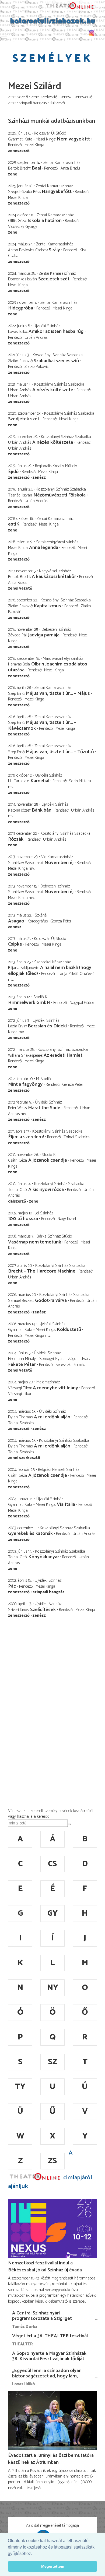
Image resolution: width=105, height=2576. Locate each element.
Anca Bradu (70, 168)
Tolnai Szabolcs (76, 1137)
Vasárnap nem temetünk (35, 1242)
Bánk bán (42, 810)
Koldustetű (69, 1330)
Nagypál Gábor (82, 1003)
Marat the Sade (44, 1108)
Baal (36, 168)
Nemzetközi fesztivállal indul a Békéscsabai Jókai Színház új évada (45, 2267)
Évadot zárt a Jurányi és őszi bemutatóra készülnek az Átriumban (51, 2459)
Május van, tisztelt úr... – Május (58, 693)
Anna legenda (44, 548)
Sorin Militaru (80, 781)
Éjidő (13, 472)
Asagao (16, 921)
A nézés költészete (53, 390)
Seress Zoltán (67, 1365)
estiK (14, 524)
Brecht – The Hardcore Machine (42, 1271)
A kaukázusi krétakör (54, 577)
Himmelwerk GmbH (29, 1003)
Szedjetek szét (54, 279)
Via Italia (66, 1504)
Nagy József (67, 1219)
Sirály (54, 250)
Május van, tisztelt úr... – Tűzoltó (60, 752)
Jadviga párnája (44, 635)
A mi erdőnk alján (53, 1417)
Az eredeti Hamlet (63, 1055)
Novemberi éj (59, 863)
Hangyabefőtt (57, 192)
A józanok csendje (48, 1160)
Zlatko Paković (37, 367)
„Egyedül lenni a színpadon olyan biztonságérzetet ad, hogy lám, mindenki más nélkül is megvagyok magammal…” (49, 2379)
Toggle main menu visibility (4, 37)
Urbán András (36, 338)
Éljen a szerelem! (26, 1137)
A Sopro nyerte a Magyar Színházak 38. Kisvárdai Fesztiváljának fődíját (49, 2356)
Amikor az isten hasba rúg (56, 332)
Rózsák (16, 839)
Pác (12, 1586)
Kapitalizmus (47, 606)
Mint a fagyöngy (25, 1084)
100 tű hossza (23, 1219)
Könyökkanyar (44, 1557)
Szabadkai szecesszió (56, 361)
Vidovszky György (23, 227)
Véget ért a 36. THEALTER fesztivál (50, 2336)
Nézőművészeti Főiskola (59, 495)
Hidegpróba (21, 308)
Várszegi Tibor (20, 1394)
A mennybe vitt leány (55, 1388)
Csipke (16, 944)
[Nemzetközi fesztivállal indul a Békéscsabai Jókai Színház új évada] (52, 2228)
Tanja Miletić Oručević (76, 974)
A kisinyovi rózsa (46, 1190)
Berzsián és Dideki (47, 1026)
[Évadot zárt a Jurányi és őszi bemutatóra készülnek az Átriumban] (52, 2421)
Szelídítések (43, 1610)
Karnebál (40, 781)
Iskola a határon (45, 221)
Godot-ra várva (51, 1301)
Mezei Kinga (34, 145)
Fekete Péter (22, 1365)
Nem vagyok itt (73, 139)
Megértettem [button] (53, 2566)
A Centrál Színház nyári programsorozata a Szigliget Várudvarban (42, 2318)
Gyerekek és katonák (30, 1534)
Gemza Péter (61, 921)
